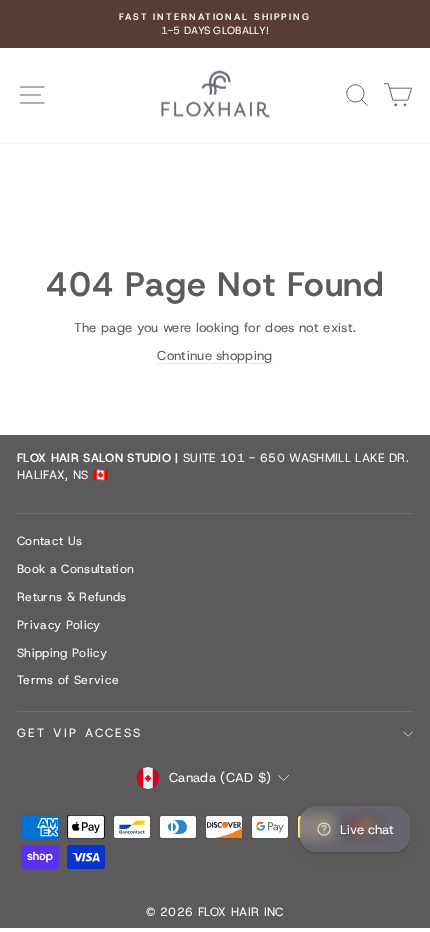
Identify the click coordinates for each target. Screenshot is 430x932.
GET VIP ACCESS (80, 733)
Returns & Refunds (72, 597)
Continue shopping (215, 355)
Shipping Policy (62, 653)
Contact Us (49, 541)
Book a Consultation (75, 569)
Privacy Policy (59, 625)
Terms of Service (68, 680)
